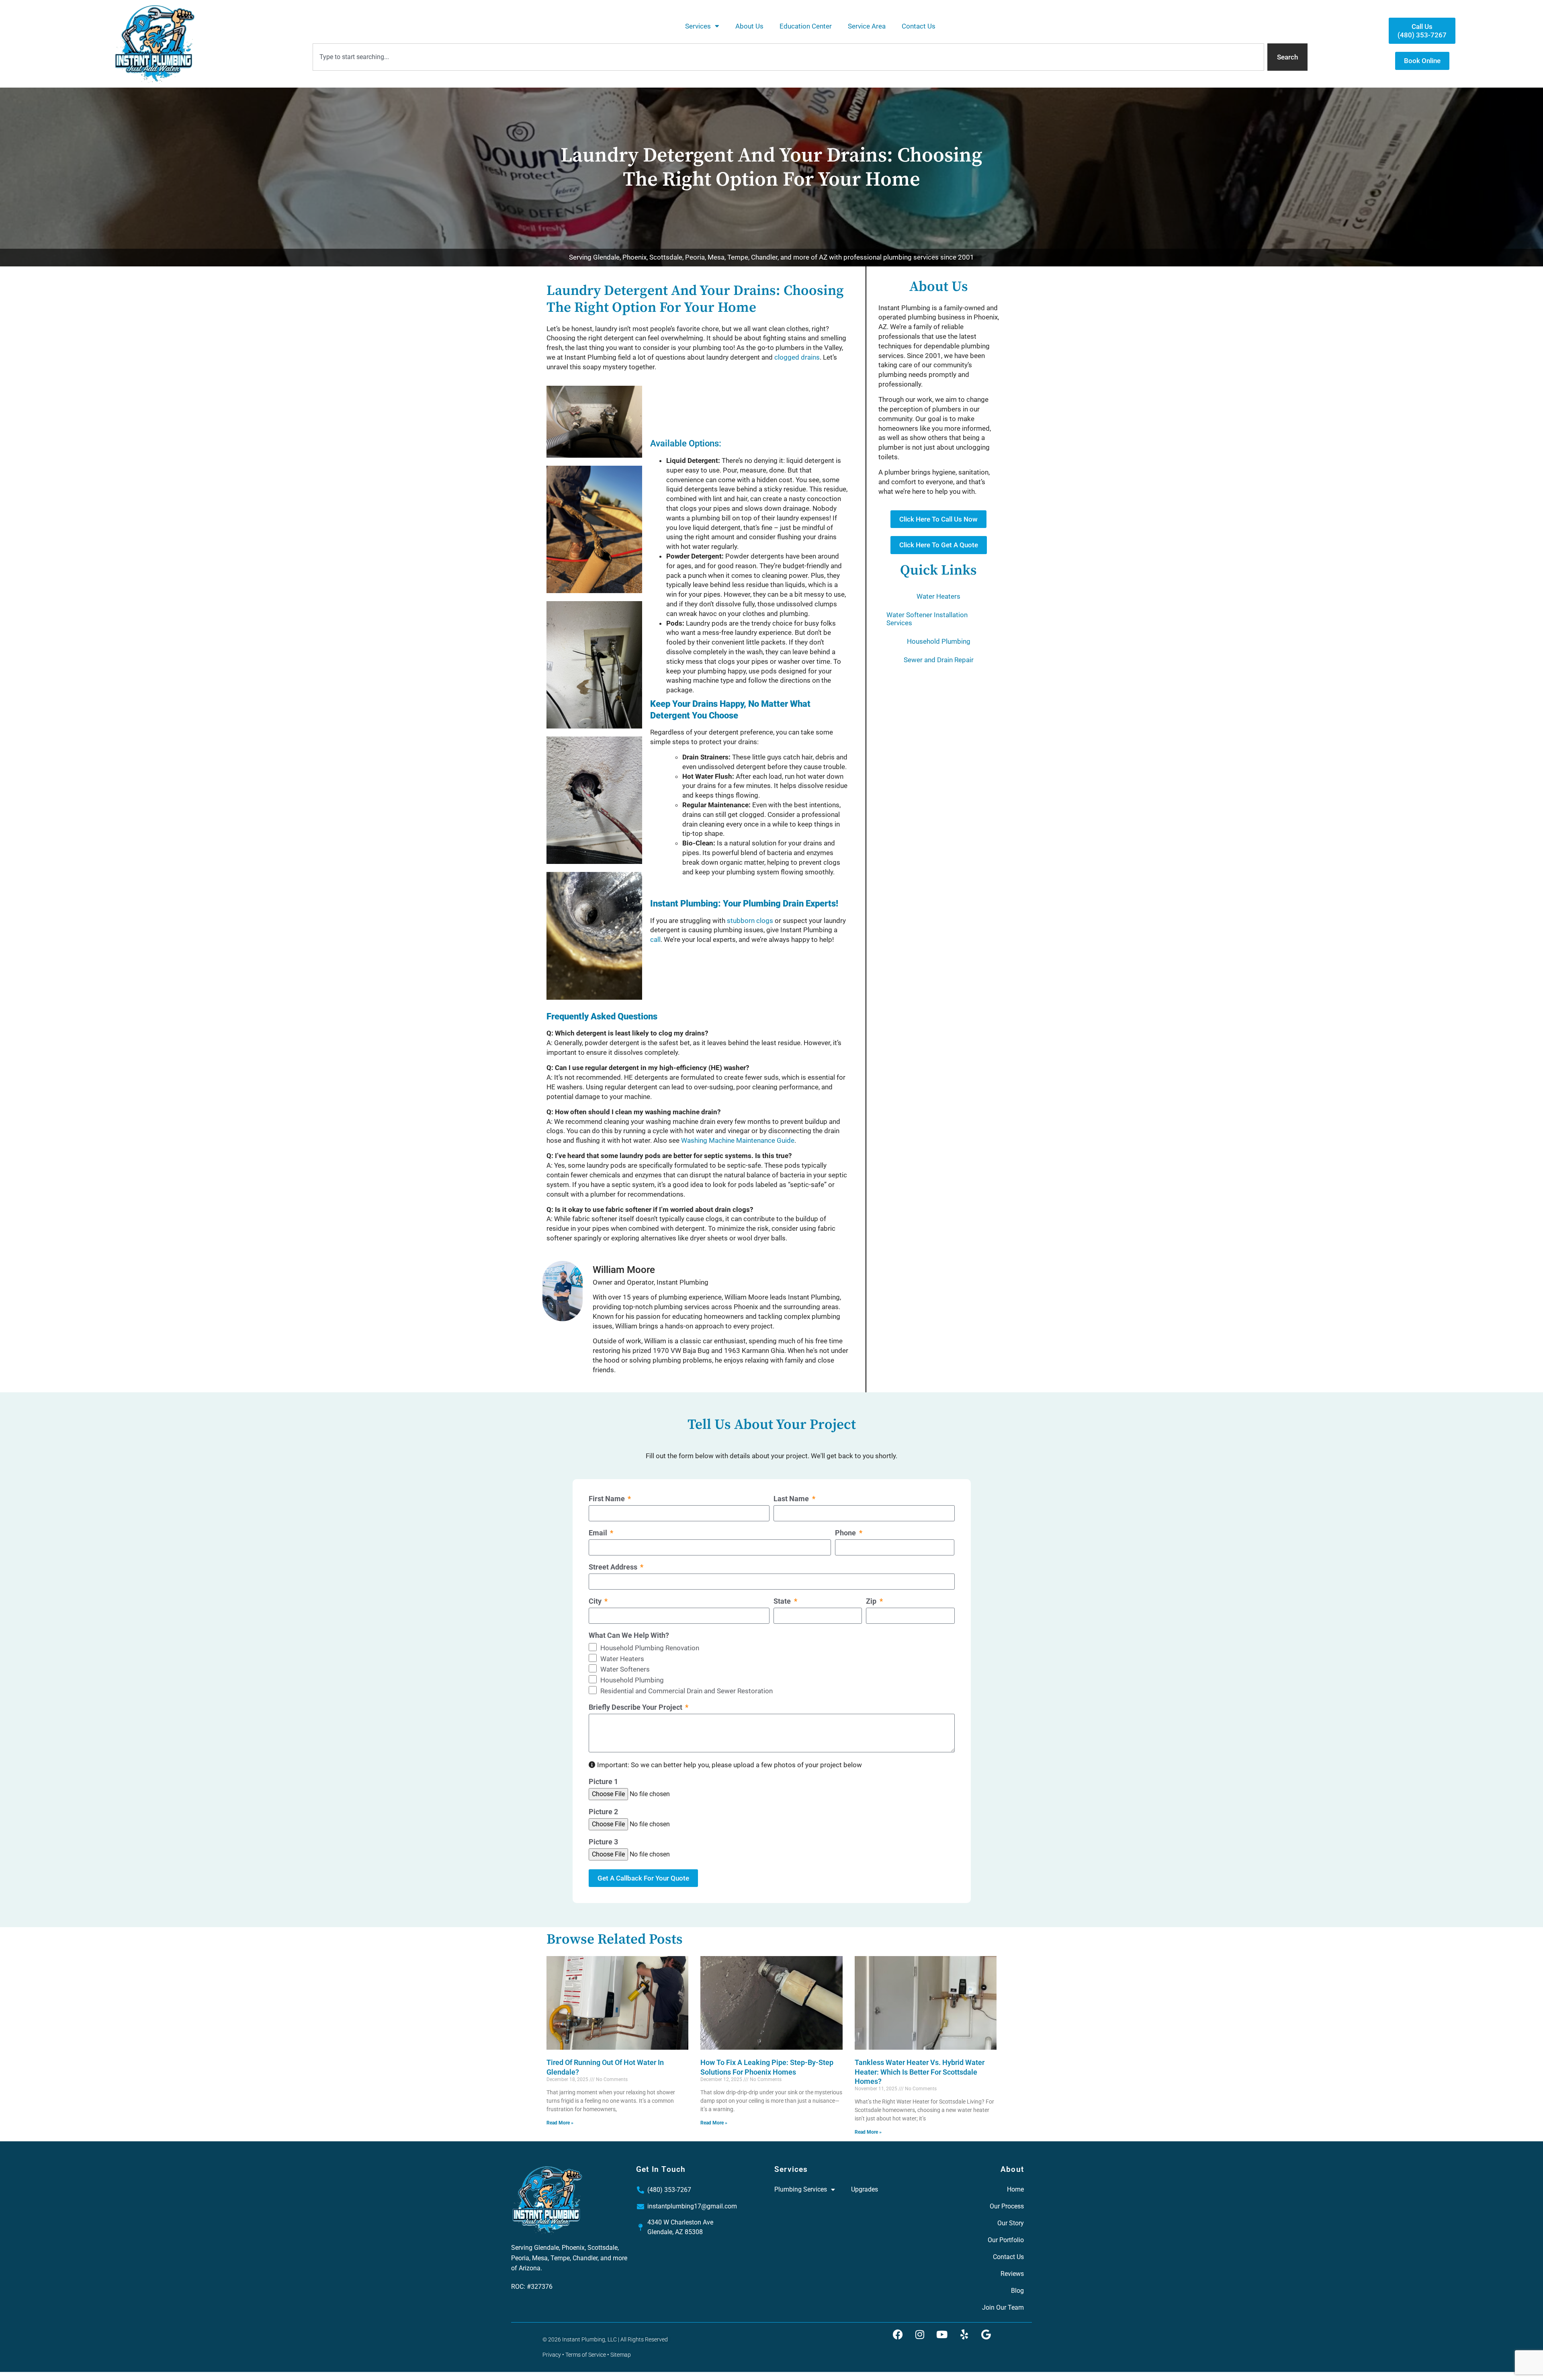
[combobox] (788, 57)
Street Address (614, 1567)
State (783, 1601)
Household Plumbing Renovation (650, 1648)
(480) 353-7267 (669, 2190)
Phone (846, 1533)
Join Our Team (1003, 2307)
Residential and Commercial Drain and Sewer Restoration (687, 1691)
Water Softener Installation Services (927, 619)
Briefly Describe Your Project (636, 1708)
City (596, 1601)
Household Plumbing (939, 641)
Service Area (867, 26)
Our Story (1011, 2223)
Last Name (792, 1499)
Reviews (1012, 2274)
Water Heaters (938, 596)
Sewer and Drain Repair (939, 660)
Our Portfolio (1006, 2240)
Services (698, 26)
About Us (749, 26)
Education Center (806, 26)
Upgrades (865, 2189)
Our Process (1007, 2206)
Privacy (552, 2355)
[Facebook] (898, 2335)
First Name (608, 1499)
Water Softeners (625, 1669)
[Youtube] (942, 2335)
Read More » (560, 2123)
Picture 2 (603, 1812)
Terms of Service (586, 2355)
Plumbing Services (801, 2189)
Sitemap (621, 2355)
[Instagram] (920, 2335)
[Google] (986, 2335)
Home (1015, 2189)
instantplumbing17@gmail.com (692, 2206)
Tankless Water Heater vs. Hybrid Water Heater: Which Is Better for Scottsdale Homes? (920, 2072)
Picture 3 (603, 1842)
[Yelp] (964, 2335)
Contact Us (919, 26)
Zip (872, 1601)
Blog (1017, 2291)
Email (599, 1533)
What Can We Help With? (629, 1636)
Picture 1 (603, 1782)
